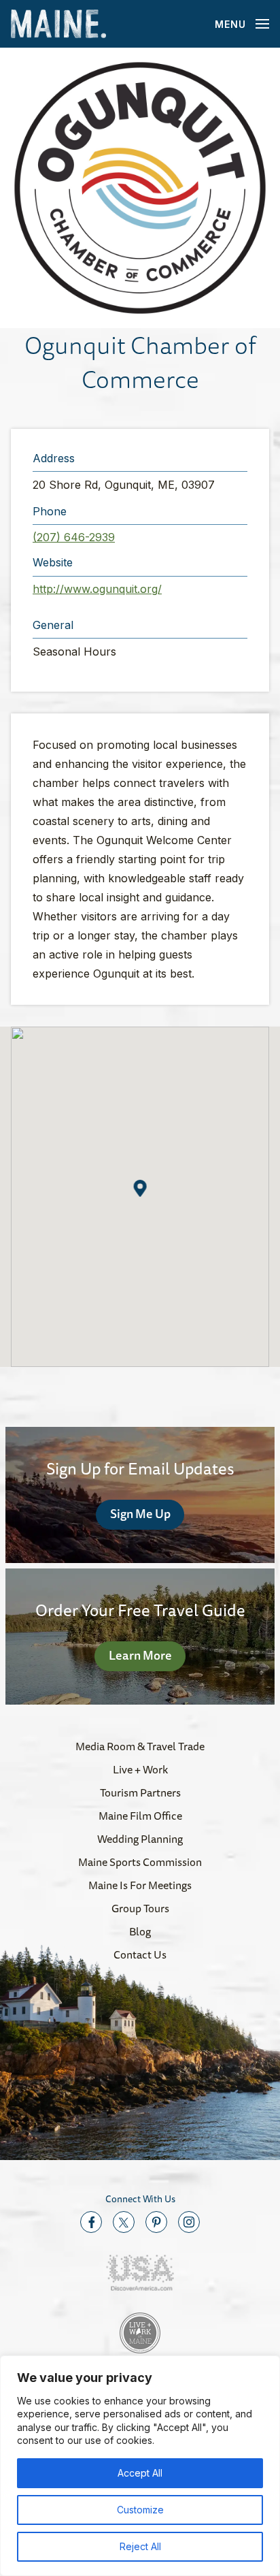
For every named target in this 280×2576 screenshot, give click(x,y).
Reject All (140, 2546)
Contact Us (140, 1954)
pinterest (156, 2222)
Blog (140, 1931)
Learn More (140, 1655)
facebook (91, 2222)
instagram (189, 2222)
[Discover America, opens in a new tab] (140, 2273)
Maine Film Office (140, 1816)
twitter (124, 2222)
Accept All (140, 2473)
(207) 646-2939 (74, 537)
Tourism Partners (140, 1792)
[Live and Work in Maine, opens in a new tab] (140, 2333)
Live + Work (140, 1769)
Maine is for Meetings (140, 1885)
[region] (140, 2466)
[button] (140, 188)
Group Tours (140, 1908)
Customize (140, 2510)
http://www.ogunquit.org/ (97, 589)
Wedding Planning (140, 1839)
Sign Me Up (140, 1513)
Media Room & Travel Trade (140, 1746)
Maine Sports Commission (140, 1862)
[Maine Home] (58, 24)
